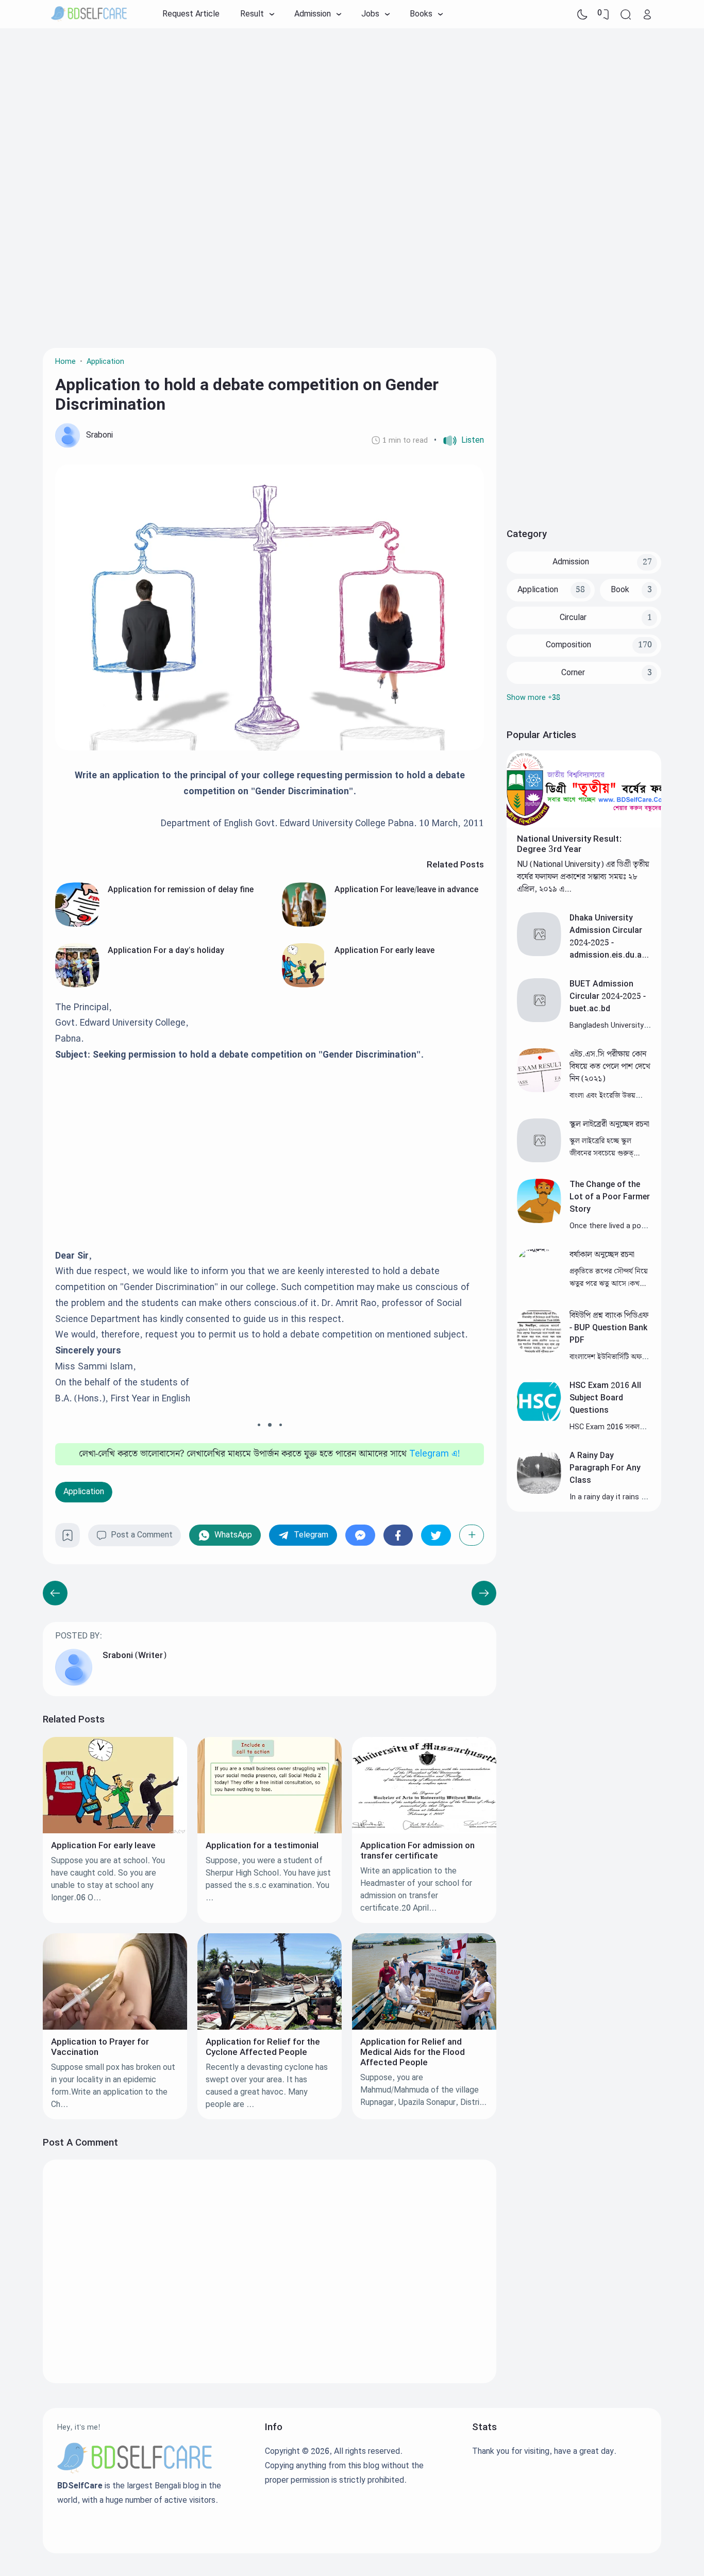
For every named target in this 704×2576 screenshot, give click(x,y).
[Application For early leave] (304, 985)
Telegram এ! (435, 1454)
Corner (573, 673)
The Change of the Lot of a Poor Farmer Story (610, 1197)
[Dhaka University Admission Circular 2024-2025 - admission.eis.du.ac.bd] (539, 954)
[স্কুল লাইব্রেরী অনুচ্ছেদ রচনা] (539, 1160)
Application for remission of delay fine (181, 890)
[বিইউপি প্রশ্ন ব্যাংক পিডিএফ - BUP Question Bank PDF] (539, 1351)
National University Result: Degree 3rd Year (569, 844)
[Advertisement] (352, 111)
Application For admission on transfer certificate (417, 1851)
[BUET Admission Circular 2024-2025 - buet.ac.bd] (539, 1020)
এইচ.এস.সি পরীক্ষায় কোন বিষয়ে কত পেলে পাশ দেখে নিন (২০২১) (610, 1067)
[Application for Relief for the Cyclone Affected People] (270, 2027)
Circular (573, 618)
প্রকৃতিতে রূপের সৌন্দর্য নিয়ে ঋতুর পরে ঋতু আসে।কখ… (609, 1277)
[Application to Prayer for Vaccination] (115, 2027)
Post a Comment (142, 1535)
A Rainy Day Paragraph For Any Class (605, 1468)
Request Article (191, 14)
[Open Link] (647, 14)
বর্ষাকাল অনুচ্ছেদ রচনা (602, 1255)
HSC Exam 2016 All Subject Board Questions (605, 1398)
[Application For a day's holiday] (77, 985)
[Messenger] (360, 1535)
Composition (568, 645)
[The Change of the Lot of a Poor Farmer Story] (539, 1221)
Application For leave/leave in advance (406, 890)
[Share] (472, 1535)
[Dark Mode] (582, 14)
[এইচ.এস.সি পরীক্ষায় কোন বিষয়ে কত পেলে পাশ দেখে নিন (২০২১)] (539, 1090)
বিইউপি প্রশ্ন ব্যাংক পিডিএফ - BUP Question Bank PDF (609, 1328)
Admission (571, 562)
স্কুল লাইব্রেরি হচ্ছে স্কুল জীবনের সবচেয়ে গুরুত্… (605, 1147)
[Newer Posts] (484, 1593)
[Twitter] (436, 1535)
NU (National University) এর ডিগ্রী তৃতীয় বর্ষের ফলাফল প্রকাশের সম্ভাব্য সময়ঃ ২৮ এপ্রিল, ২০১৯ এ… (583, 877)
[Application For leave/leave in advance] (304, 924)
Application (84, 1492)
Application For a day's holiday (166, 951)
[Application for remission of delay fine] (77, 924)
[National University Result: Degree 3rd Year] (584, 825)
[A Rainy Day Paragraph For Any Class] (539, 1491)
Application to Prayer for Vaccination (100, 2047)
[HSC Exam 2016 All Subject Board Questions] (539, 1421)
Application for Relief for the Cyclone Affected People (263, 2047)
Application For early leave (384, 951)
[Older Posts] (55, 1593)
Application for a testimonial (262, 1846)
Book (620, 590)
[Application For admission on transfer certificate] (424, 1831)
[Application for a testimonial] (270, 1831)
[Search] (626, 14)
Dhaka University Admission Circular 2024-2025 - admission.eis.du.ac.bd (609, 943)
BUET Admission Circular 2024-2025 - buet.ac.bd (608, 997)
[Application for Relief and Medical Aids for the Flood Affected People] (424, 2027)
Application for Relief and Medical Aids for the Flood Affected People (413, 2052)
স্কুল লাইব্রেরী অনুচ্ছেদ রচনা (609, 1124)
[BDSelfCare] (89, 14)
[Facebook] (398, 1535)
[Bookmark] (68, 1539)
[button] (459, 441)
